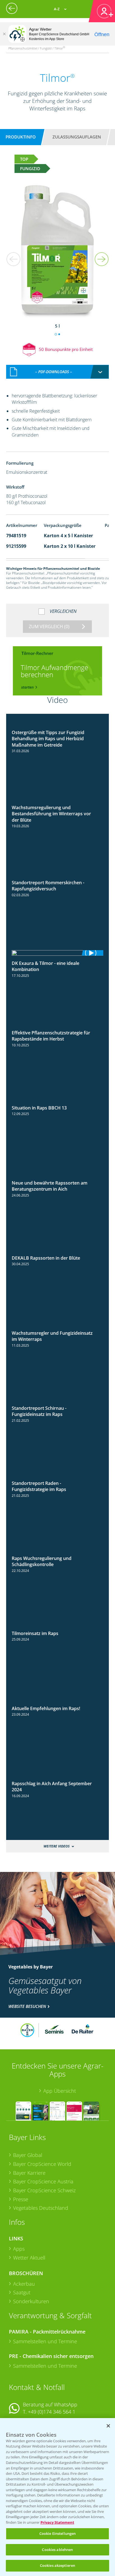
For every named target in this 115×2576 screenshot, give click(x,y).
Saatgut (22, 2292)
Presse (21, 2199)
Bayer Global (28, 2155)
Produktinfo (21, 137)
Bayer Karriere (29, 2173)
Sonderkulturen (31, 2301)
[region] (57, 2497)
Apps (19, 2249)
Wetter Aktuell (29, 2258)
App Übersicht (60, 2091)
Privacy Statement (57, 2522)
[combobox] (58, 372)
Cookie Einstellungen (58, 2533)
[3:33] (58, 878)
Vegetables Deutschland (41, 2208)
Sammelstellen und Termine (45, 2341)
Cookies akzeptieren (57, 2565)
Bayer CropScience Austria (43, 2181)
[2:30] (58, 953)
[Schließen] (4, 34)
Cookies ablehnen (57, 2550)
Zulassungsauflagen (77, 137)
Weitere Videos (57, 1846)
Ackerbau (24, 2284)
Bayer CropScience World (42, 2164)
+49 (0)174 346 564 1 (52, 2412)
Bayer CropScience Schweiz (44, 2190)
